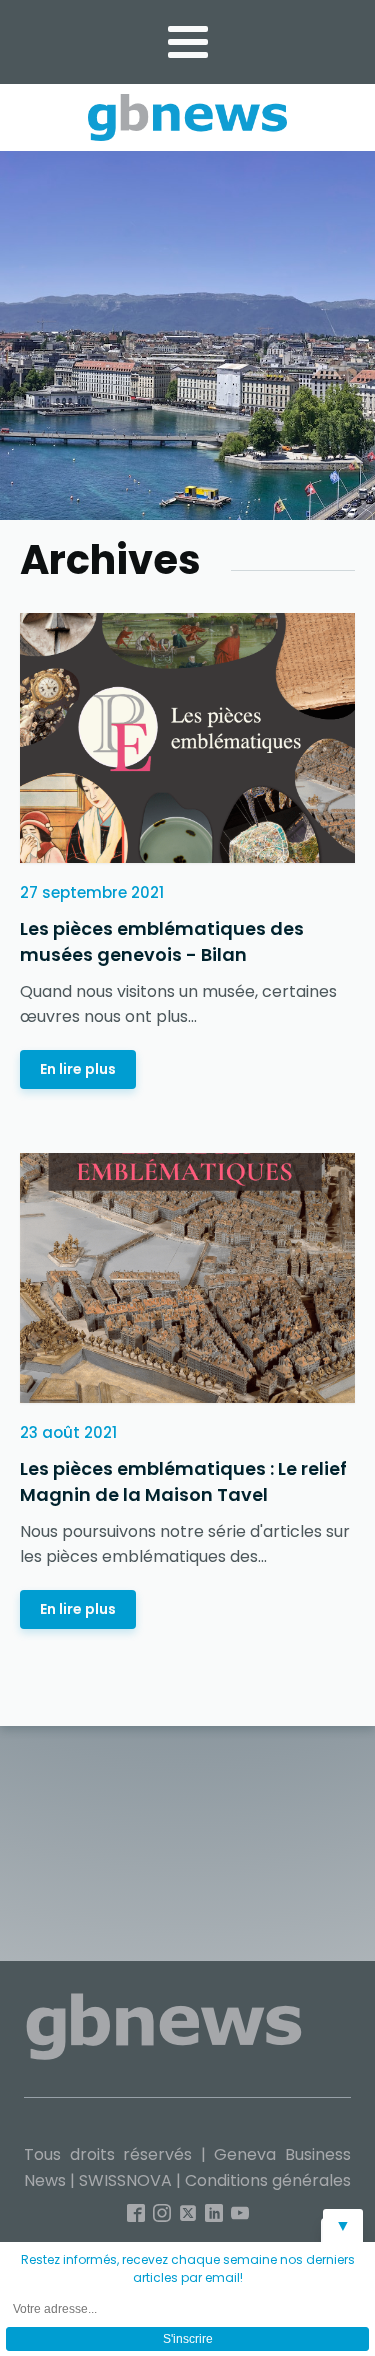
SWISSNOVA (125, 2180)
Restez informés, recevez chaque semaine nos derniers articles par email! (188, 2268)
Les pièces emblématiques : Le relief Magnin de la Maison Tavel (183, 1481)
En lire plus (78, 1069)
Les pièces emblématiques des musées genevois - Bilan (162, 941)
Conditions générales (268, 2180)
